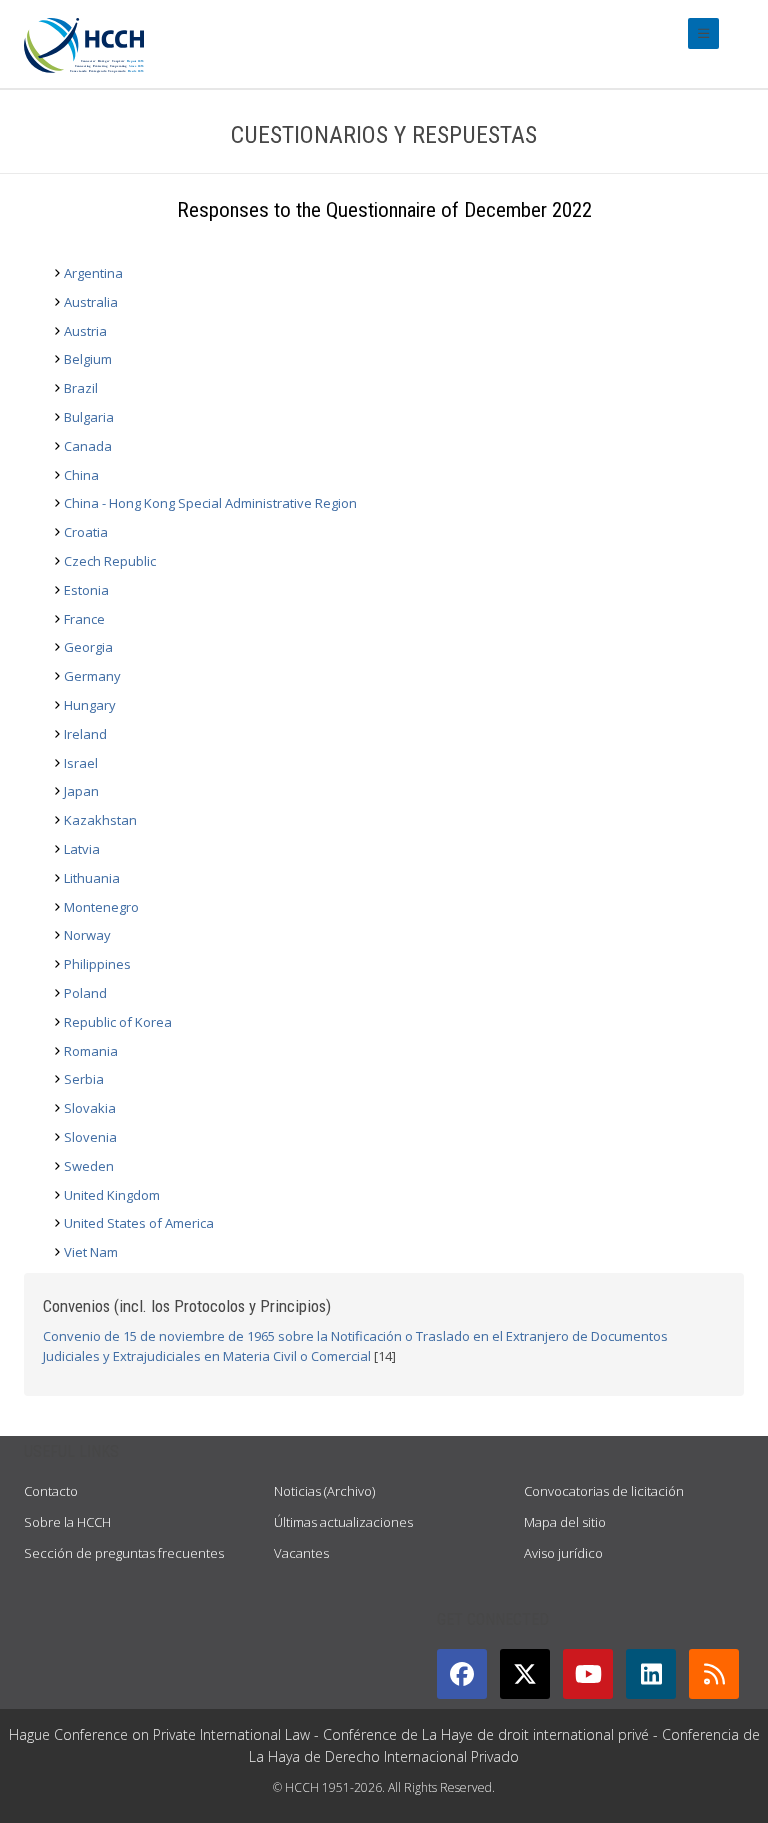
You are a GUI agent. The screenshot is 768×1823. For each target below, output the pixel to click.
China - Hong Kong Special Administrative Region (210, 503)
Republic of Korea (118, 1022)
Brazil (81, 388)
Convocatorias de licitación (604, 1491)
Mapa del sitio (565, 1522)
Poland (85, 993)
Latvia (82, 849)
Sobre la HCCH (67, 1522)
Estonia (86, 590)
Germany (92, 676)
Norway (87, 935)
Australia (91, 302)
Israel (81, 763)
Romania (91, 1051)
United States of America (139, 1223)
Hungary (90, 705)
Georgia (88, 647)
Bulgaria (89, 417)
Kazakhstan (100, 820)
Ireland (85, 734)
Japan (81, 791)
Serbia (84, 1079)
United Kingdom (112, 1195)
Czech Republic (110, 561)
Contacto (51, 1491)
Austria (85, 331)
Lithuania (92, 878)
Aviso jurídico (563, 1553)
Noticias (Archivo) (324, 1491)
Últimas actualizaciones (343, 1522)
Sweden (89, 1166)
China (81, 475)
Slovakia (90, 1108)
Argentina (93, 273)
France (84, 619)
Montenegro (101, 907)
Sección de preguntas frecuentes (124, 1553)
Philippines (97, 964)
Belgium (88, 359)
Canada (88, 446)
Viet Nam (91, 1252)
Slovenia (90, 1137)
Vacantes (301, 1553)
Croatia (86, 532)
